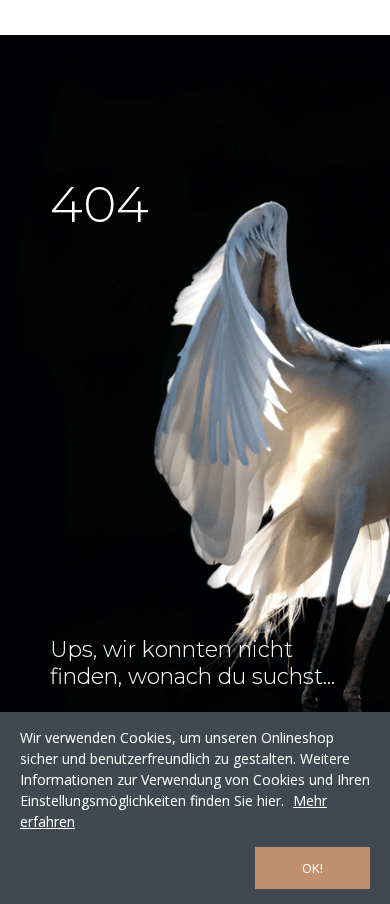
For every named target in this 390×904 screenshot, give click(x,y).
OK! (312, 868)
